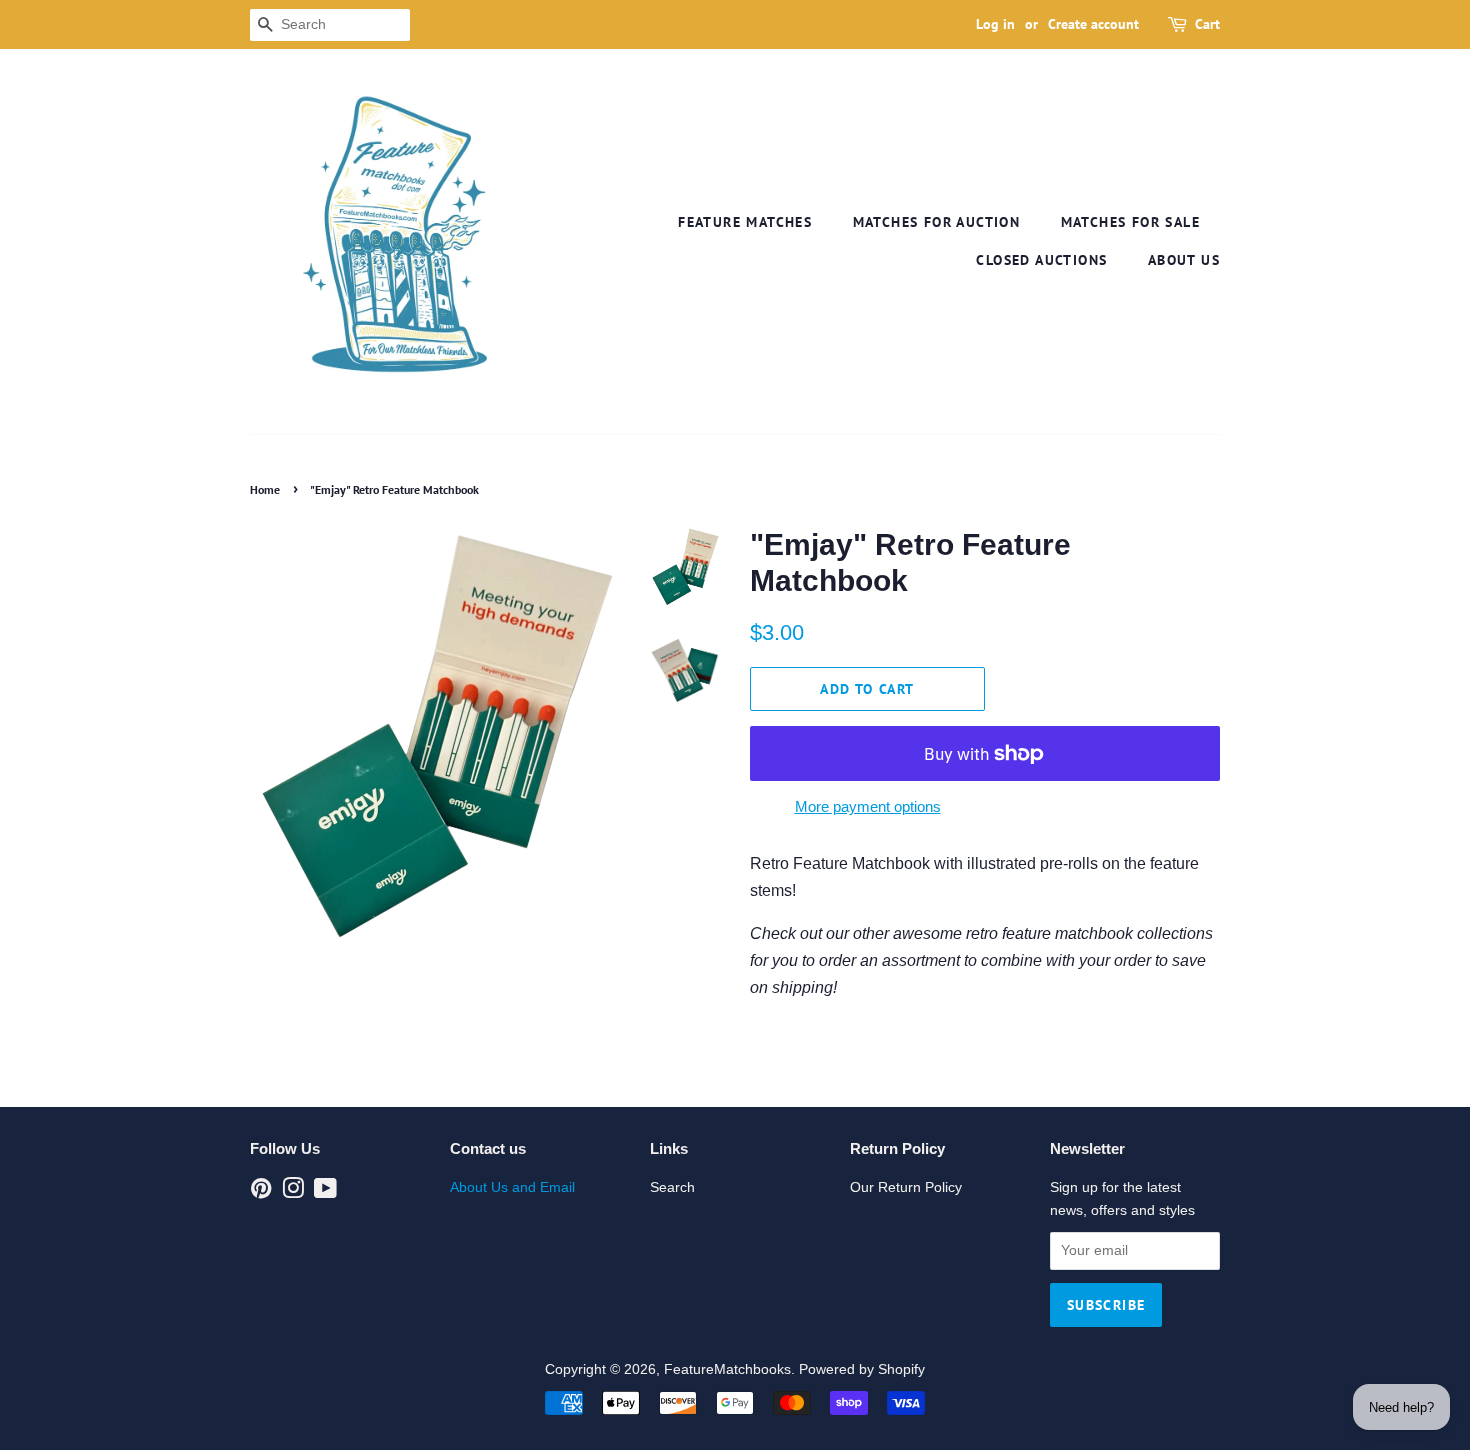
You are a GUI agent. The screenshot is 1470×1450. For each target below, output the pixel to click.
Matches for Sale (1130, 222)
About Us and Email (512, 1187)
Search (672, 1187)
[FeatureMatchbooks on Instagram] (293, 1192)
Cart (1207, 24)
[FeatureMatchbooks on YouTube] (325, 1192)
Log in (995, 24)
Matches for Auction (937, 222)
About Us (1184, 260)
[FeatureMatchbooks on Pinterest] (261, 1192)
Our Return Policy (906, 1187)
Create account (1093, 24)
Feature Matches (745, 222)
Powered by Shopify (862, 1369)
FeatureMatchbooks (727, 1369)
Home (265, 489)
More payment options (868, 806)
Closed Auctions (1041, 260)
